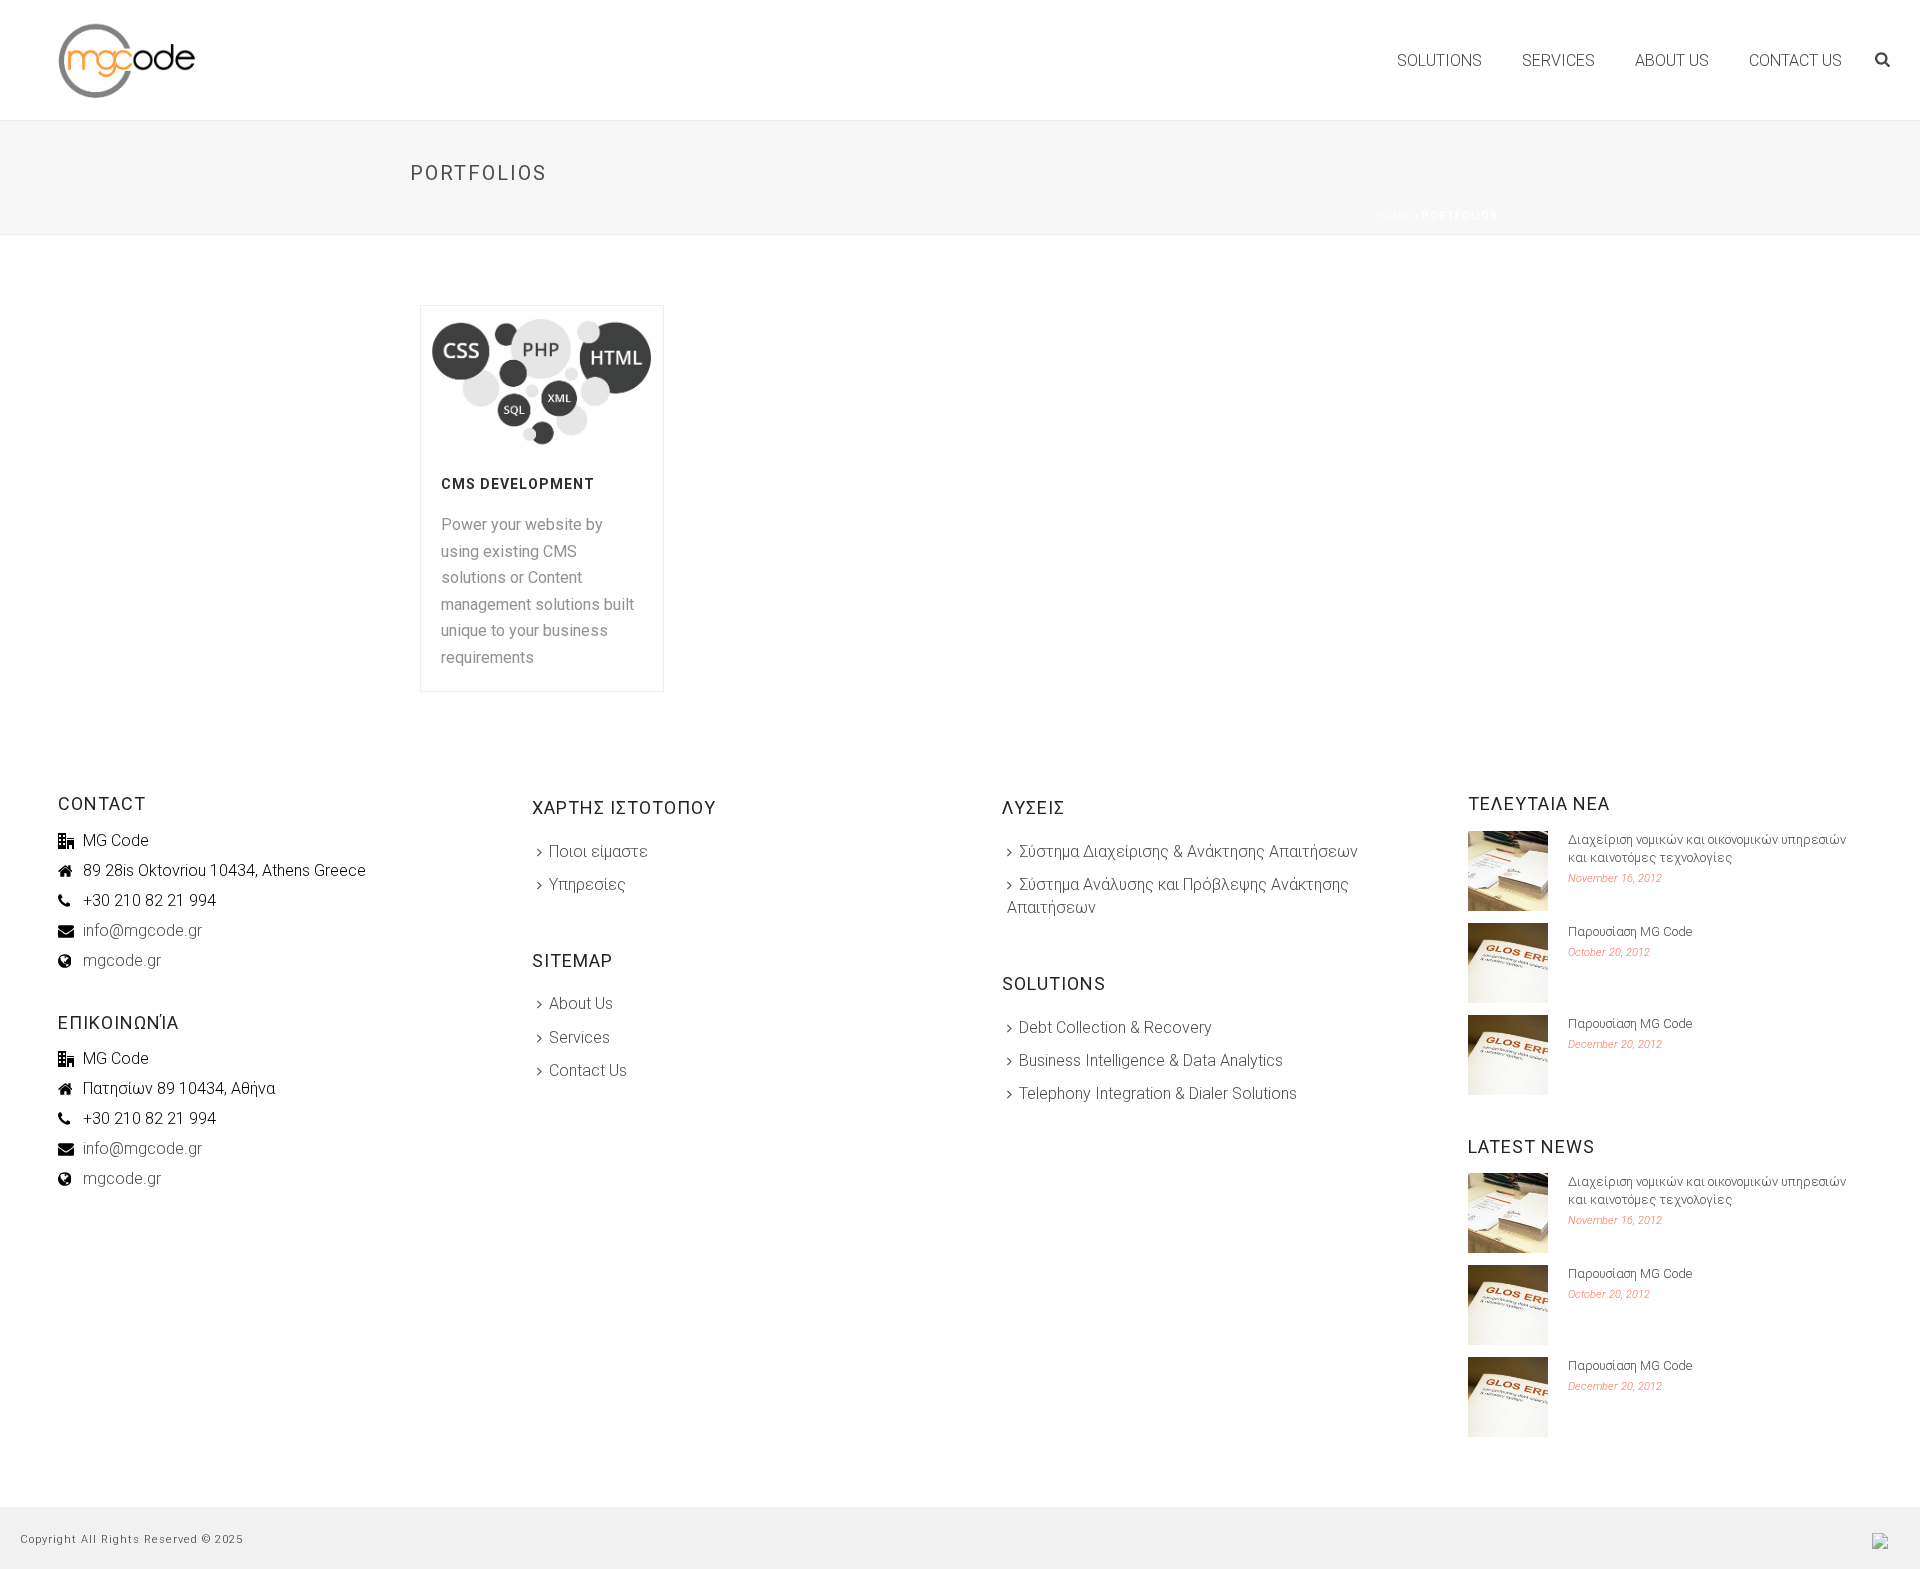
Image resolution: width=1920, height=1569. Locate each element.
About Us (581, 1003)
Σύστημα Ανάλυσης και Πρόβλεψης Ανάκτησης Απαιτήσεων (1178, 896)
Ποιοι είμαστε (598, 851)
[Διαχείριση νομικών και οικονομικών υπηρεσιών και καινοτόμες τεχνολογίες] (1508, 871)
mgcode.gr (122, 961)
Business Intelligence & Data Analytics (1151, 1060)
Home (1393, 215)
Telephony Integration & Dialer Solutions (1158, 1093)
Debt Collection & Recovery (1115, 1027)
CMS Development (518, 484)
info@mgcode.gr (142, 931)
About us (1672, 60)
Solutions (1439, 60)
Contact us (1795, 60)
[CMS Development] (578, 380)
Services (1558, 60)
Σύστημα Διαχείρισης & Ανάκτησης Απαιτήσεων (1188, 851)
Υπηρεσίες (587, 884)
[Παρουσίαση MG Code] (1508, 963)
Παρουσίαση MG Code (1630, 931)
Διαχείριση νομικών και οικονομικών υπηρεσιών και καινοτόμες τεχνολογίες (1707, 848)
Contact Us (588, 1070)
